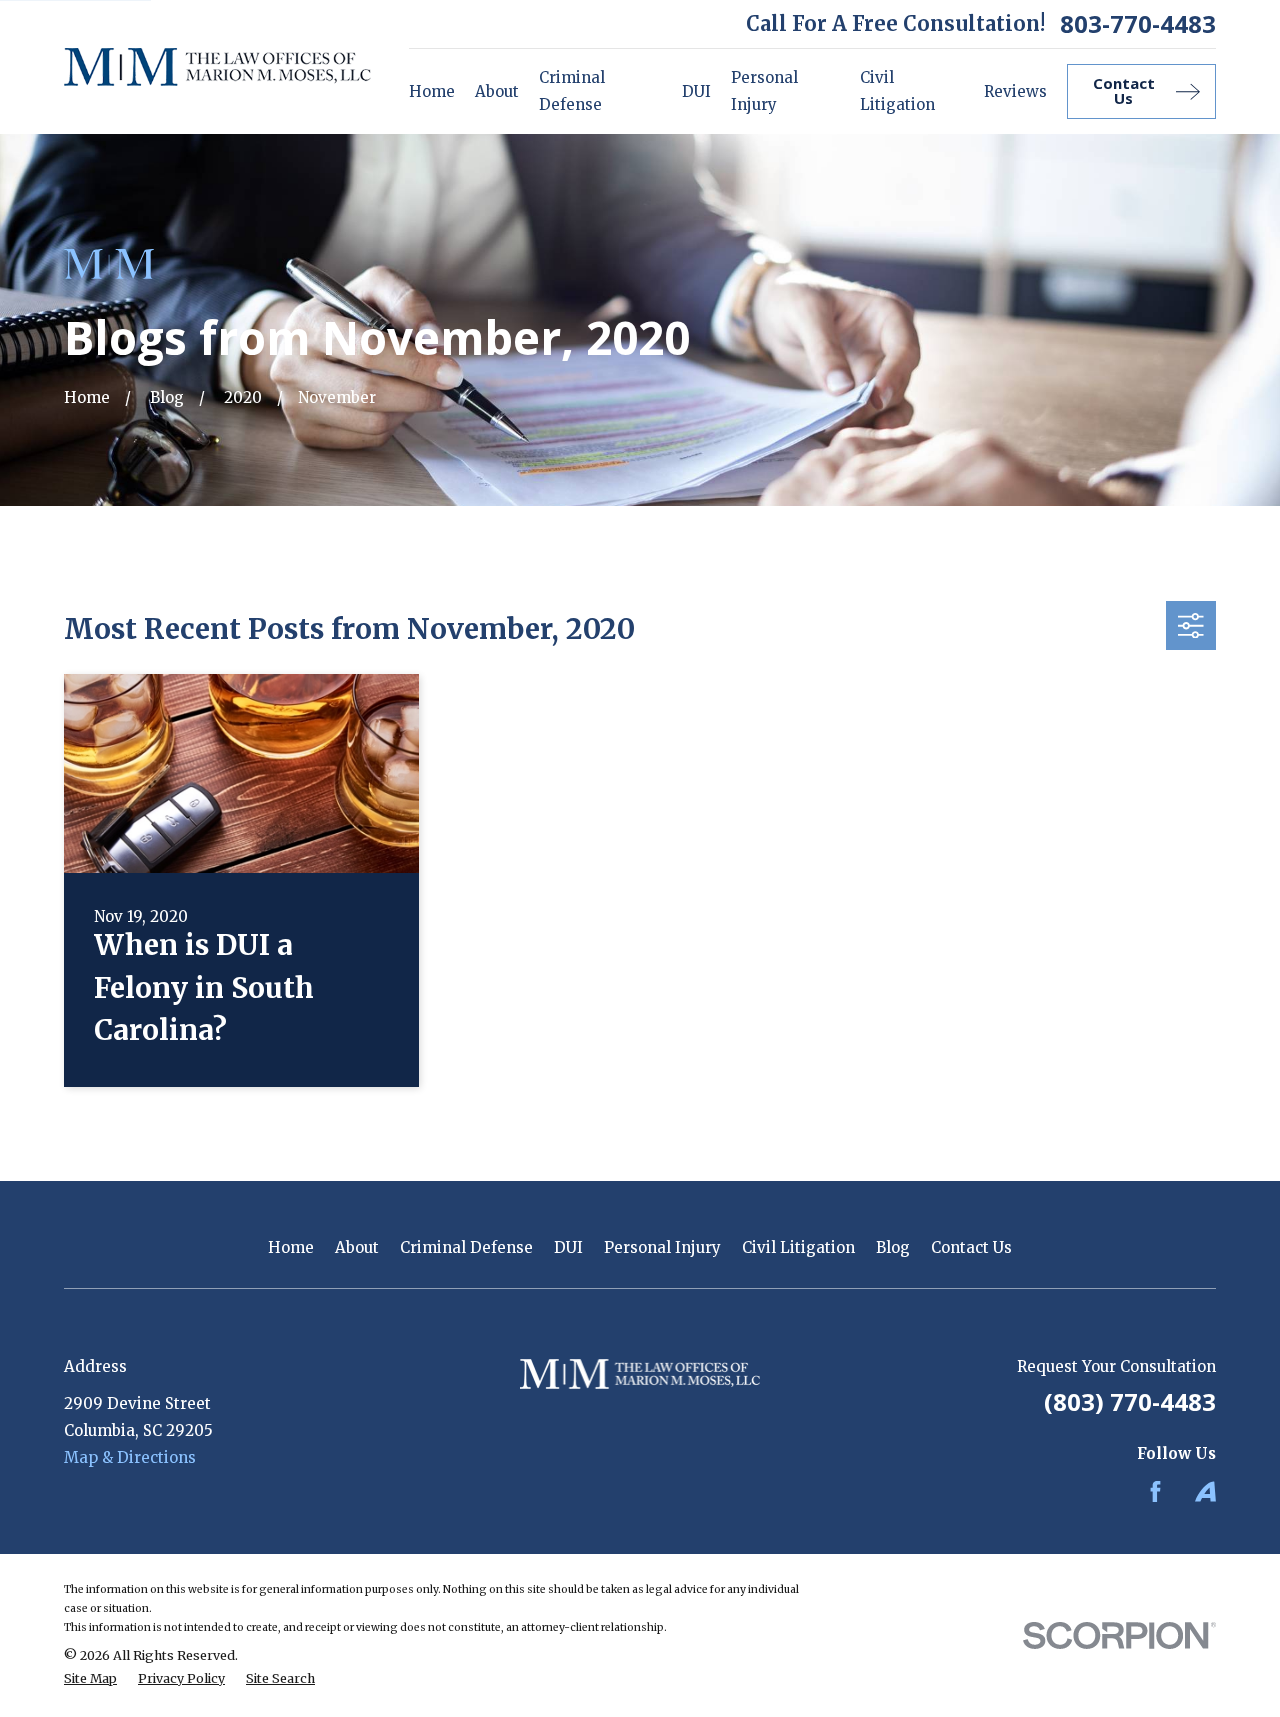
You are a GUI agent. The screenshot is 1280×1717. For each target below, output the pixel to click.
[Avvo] (1205, 1491)
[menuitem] (90, 1679)
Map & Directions (130, 1457)
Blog (893, 1247)
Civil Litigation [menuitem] (897, 91)
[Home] (217, 67)
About (357, 1247)
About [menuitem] (497, 91)
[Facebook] (1155, 1491)
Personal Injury (662, 1247)
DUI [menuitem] (696, 91)
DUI (568, 1247)
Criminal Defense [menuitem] (572, 91)
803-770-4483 (1138, 24)
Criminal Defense (466, 1247)
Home (291, 1247)
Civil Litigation (798, 1247)
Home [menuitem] (432, 91)
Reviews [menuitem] (1015, 91)
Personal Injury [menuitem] (764, 91)
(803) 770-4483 (1130, 1401)
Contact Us (971, 1247)
